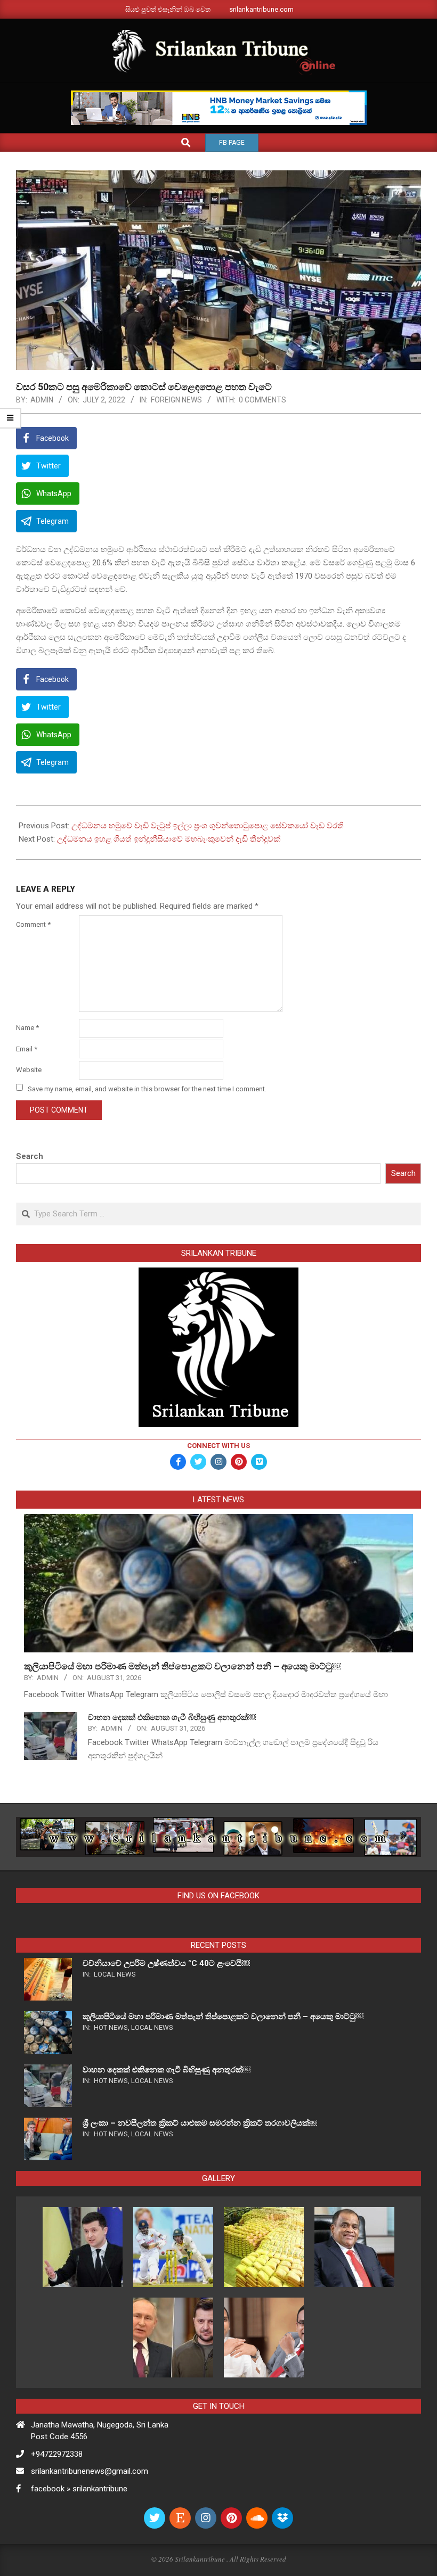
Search (30, 1156)
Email (27, 1049)
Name (27, 1028)
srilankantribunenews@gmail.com (90, 2471)
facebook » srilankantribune (79, 2489)
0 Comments (262, 400)
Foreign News (176, 400)
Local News (115, 1974)
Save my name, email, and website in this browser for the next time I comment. (147, 1088)
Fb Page (232, 143)
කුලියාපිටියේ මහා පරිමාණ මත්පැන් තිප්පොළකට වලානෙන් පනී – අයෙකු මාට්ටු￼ (183, 1666)
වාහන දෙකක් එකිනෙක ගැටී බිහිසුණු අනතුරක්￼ (172, 1717)
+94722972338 (57, 2454)
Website (29, 1070)
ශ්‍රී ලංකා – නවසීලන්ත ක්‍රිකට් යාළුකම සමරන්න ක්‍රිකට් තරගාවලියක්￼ (200, 2123)
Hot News (111, 2027)
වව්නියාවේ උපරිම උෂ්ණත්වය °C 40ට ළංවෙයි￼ (166, 1963)
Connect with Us (218, 1446)
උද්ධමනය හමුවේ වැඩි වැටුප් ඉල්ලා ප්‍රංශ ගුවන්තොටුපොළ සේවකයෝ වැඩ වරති (208, 826)
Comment (33, 924)
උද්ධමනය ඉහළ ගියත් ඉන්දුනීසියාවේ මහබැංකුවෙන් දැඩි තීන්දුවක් (169, 839)
